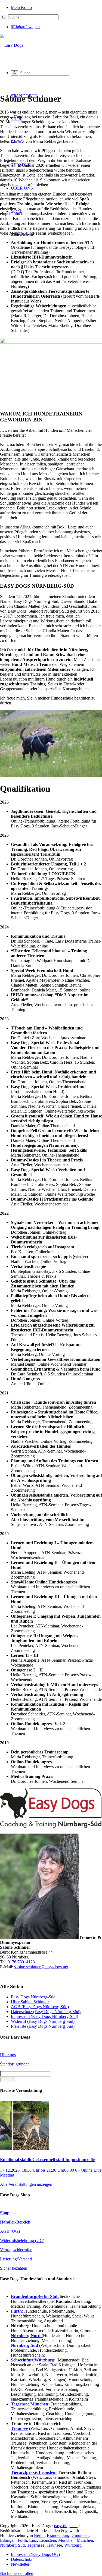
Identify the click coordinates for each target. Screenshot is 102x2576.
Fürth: (17, 2311)
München (66, 2540)
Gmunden (80, 2535)
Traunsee (54, 2545)
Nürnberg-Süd (12, 2545)
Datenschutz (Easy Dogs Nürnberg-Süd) (46, 2012)
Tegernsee (36, 2545)
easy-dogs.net (66, 2526)
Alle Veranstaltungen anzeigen (26, 2184)
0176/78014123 (21, 1962)
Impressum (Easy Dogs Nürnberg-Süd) (44, 2016)
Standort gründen (15, 2064)
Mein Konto (21, 7)
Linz (33, 2540)
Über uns (8, 2055)
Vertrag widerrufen (16, 2250)
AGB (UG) (10, 2231)
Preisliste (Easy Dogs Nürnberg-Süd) (43, 2026)
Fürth (22, 2540)
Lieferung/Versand (16, 2259)
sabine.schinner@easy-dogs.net (41, 1967)
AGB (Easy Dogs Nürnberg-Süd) (40, 2007)
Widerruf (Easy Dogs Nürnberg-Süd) (43, 2021)
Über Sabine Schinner (30, 2002)
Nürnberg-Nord (26, 2336)
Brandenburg (58, 2535)
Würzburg (73, 2545)
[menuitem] (56, 7)
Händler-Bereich (15, 2222)
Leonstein (48, 2540)
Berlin (39, 2535)
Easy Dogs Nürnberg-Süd (33, 1997)
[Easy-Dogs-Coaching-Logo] (12, 45)
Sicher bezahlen (14, 2268)
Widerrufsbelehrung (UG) (22, 2240)
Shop (5, 2213)
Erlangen (8, 2540)
